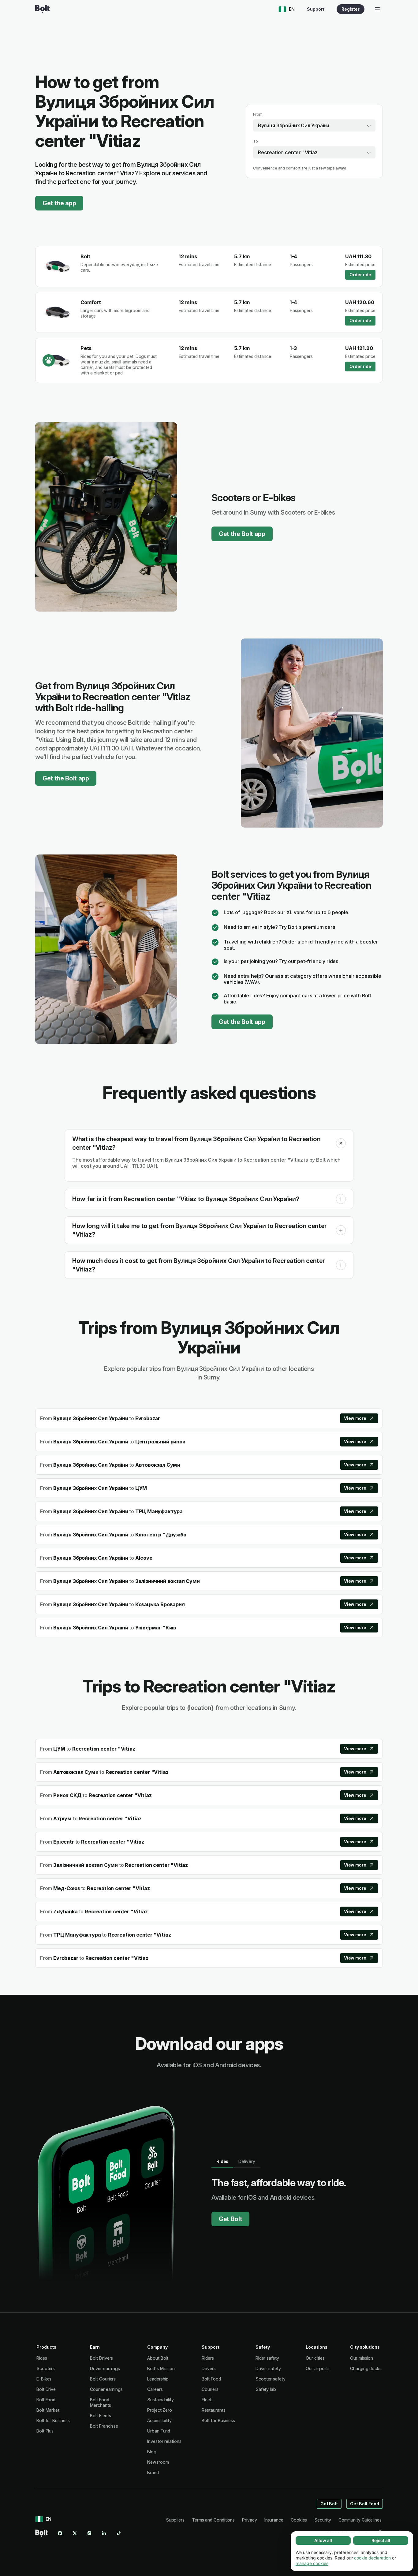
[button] (341, 1143)
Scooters (46, 2368)
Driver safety (268, 2368)
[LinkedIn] (104, 2533)
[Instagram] (89, 2533)
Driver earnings (105, 2368)
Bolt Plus (45, 2431)
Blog (152, 2452)
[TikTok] (119, 2533)
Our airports (318, 2368)
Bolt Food (46, 2400)
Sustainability (160, 2400)
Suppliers (175, 2520)
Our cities (315, 2358)
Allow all (323, 2540)
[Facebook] (60, 2533)
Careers (155, 2389)
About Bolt (158, 2358)
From (258, 114)
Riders (208, 2358)
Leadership (158, 2379)
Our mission (362, 2358)
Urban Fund (159, 2431)
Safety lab (266, 2389)
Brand (153, 2472)
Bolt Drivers (101, 2358)
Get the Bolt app (242, 534)
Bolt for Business (53, 2420)
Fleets (208, 2400)
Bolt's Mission (161, 2368)
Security (323, 2520)
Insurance (274, 2520)
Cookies (299, 2520)
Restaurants (213, 2410)
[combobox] (314, 125)
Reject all (381, 2540)
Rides (42, 2358)
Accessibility (159, 2420)
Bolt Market (48, 2410)
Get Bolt (230, 2219)
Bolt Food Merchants (100, 2402)
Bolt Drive (46, 2389)
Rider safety (267, 2358)
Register (351, 9)
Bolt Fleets (100, 2416)
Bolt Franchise (104, 2426)
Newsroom (158, 2462)
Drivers (209, 2368)
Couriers (210, 2389)
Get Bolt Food (365, 2504)
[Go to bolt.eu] (42, 9)
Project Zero (160, 2410)
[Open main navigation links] (377, 9)
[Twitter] (75, 2533)
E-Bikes (44, 2379)
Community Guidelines (360, 2520)
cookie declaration (372, 2558)
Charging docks (366, 2368)
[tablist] (236, 2161)
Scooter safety (271, 2379)
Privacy (249, 2520)
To (256, 141)
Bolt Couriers (103, 2379)
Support (316, 9)
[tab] (222, 2161)
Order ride (360, 275)
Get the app (59, 203)
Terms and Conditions (213, 2520)
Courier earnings (106, 2389)
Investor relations (164, 2441)
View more (355, 1418)
